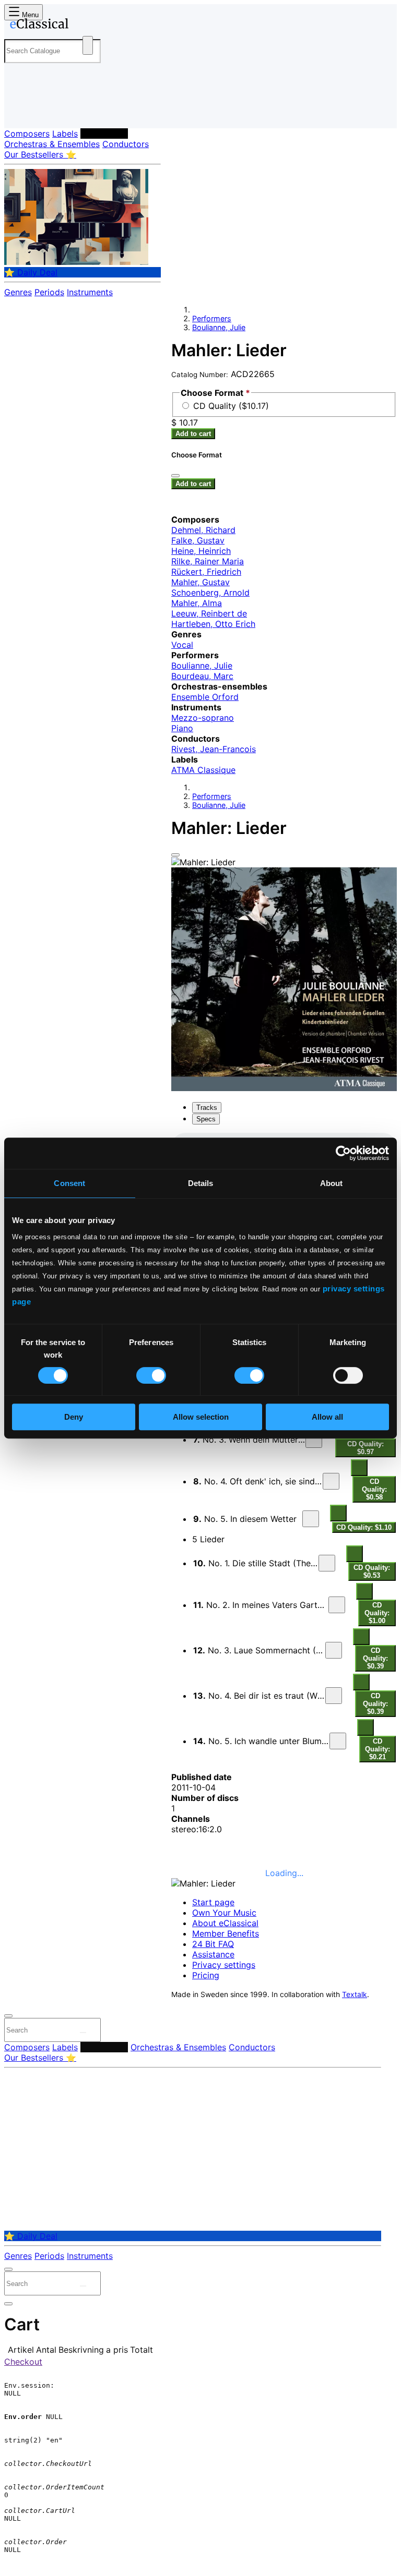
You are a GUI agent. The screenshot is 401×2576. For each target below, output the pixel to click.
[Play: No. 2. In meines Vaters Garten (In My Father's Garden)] (337, 1605)
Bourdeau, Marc (202, 676)
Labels (65, 134)
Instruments (90, 292)
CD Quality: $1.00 (377, 1613)
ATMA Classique (203, 770)
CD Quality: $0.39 (375, 1658)
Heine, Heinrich (201, 551)
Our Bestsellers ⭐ (40, 154)
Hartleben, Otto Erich (213, 624)
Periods (49, 292)
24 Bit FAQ (213, 1944)
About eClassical (225, 1923)
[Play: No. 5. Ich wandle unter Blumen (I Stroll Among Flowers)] (338, 1741)
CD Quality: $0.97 (365, 1448)
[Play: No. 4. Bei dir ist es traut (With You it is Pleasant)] (334, 1696)
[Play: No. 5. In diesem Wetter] (311, 1519)
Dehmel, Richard (203, 530)
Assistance (213, 1954)
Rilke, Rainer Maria (208, 561)
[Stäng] (175, 476)
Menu (29, 15)
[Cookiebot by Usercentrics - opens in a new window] (343, 1153)
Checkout (23, 2362)
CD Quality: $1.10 (364, 1527)
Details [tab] (201, 1183)
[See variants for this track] (359, 1468)
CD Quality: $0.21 (378, 1749)
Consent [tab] (69, 1183)
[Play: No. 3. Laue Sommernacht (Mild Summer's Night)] (334, 1650)
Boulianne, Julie (219, 327)
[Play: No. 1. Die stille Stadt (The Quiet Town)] (327, 1563)
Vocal (182, 645)
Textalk (355, 1994)
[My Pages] (19, 112)
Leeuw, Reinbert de (209, 613)
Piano (182, 728)
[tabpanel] (284, 1448)
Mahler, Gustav (200, 582)
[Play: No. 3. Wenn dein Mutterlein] (314, 1440)
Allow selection (201, 1417)
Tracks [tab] (207, 1108)
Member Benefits (226, 1933)
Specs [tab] (206, 1119)
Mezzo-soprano (203, 718)
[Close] (175, 855)
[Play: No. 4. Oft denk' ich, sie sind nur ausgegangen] (331, 1481)
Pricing (206, 1975)
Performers (104, 134)
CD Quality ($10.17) (231, 406)
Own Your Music (224, 1913)
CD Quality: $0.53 (372, 1571)
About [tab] (332, 1183)
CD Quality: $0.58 (374, 1489)
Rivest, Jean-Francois (214, 749)
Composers (27, 134)
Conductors (126, 144)
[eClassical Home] (86, 26)
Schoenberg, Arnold (210, 592)
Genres (18, 292)
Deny (74, 1417)
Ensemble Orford (205, 697)
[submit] (83, 2033)
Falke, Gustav (198, 540)
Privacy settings (224, 1965)
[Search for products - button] (88, 45)
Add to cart (193, 434)
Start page (213, 1902)
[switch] (151, 1375)
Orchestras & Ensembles (52, 144)
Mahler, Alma (197, 603)
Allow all (327, 1417)
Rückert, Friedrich (206, 572)
